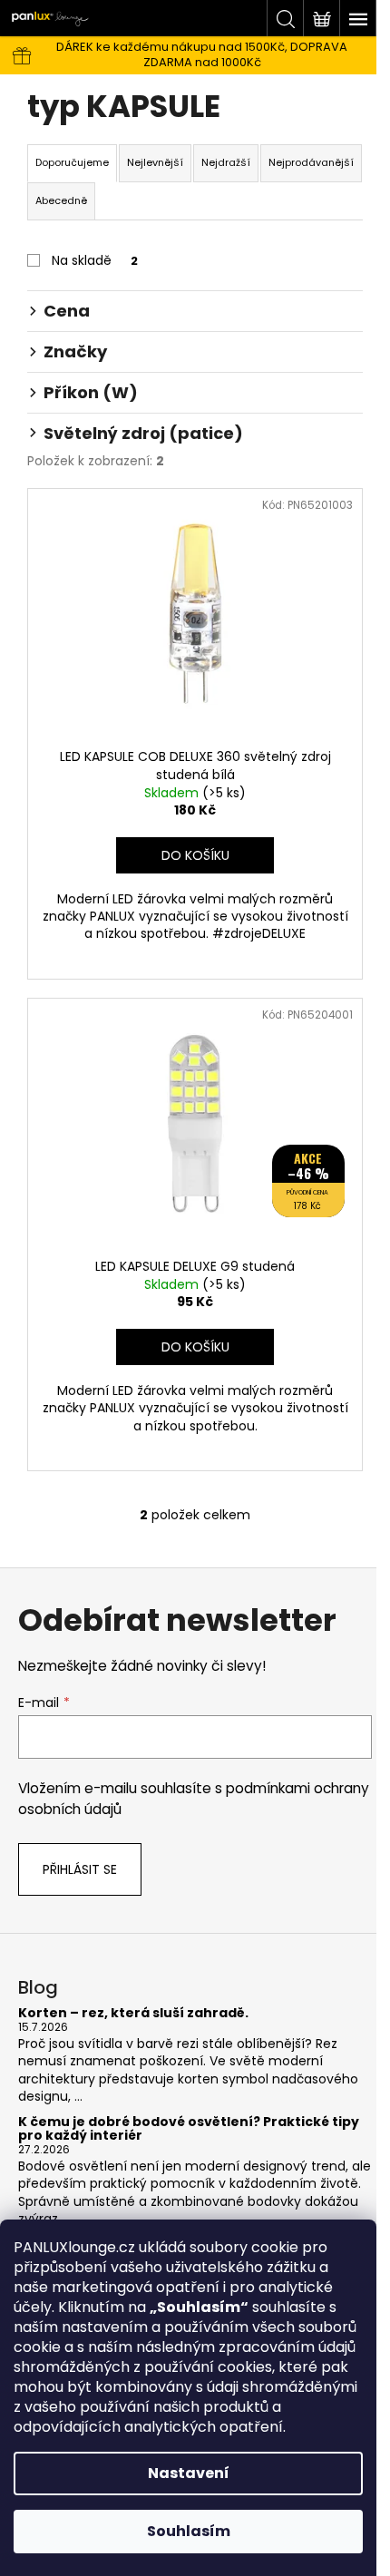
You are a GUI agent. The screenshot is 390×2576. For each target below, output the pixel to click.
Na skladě (95, 260)
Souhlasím (189, 2531)
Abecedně (61, 200)
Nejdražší (226, 162)
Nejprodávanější (311, 162)
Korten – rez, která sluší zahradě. (133, 2013)
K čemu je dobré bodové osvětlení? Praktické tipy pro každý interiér (189, 2129)
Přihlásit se (80, 1869)
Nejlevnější (155, 162)
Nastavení (189, 2473)
